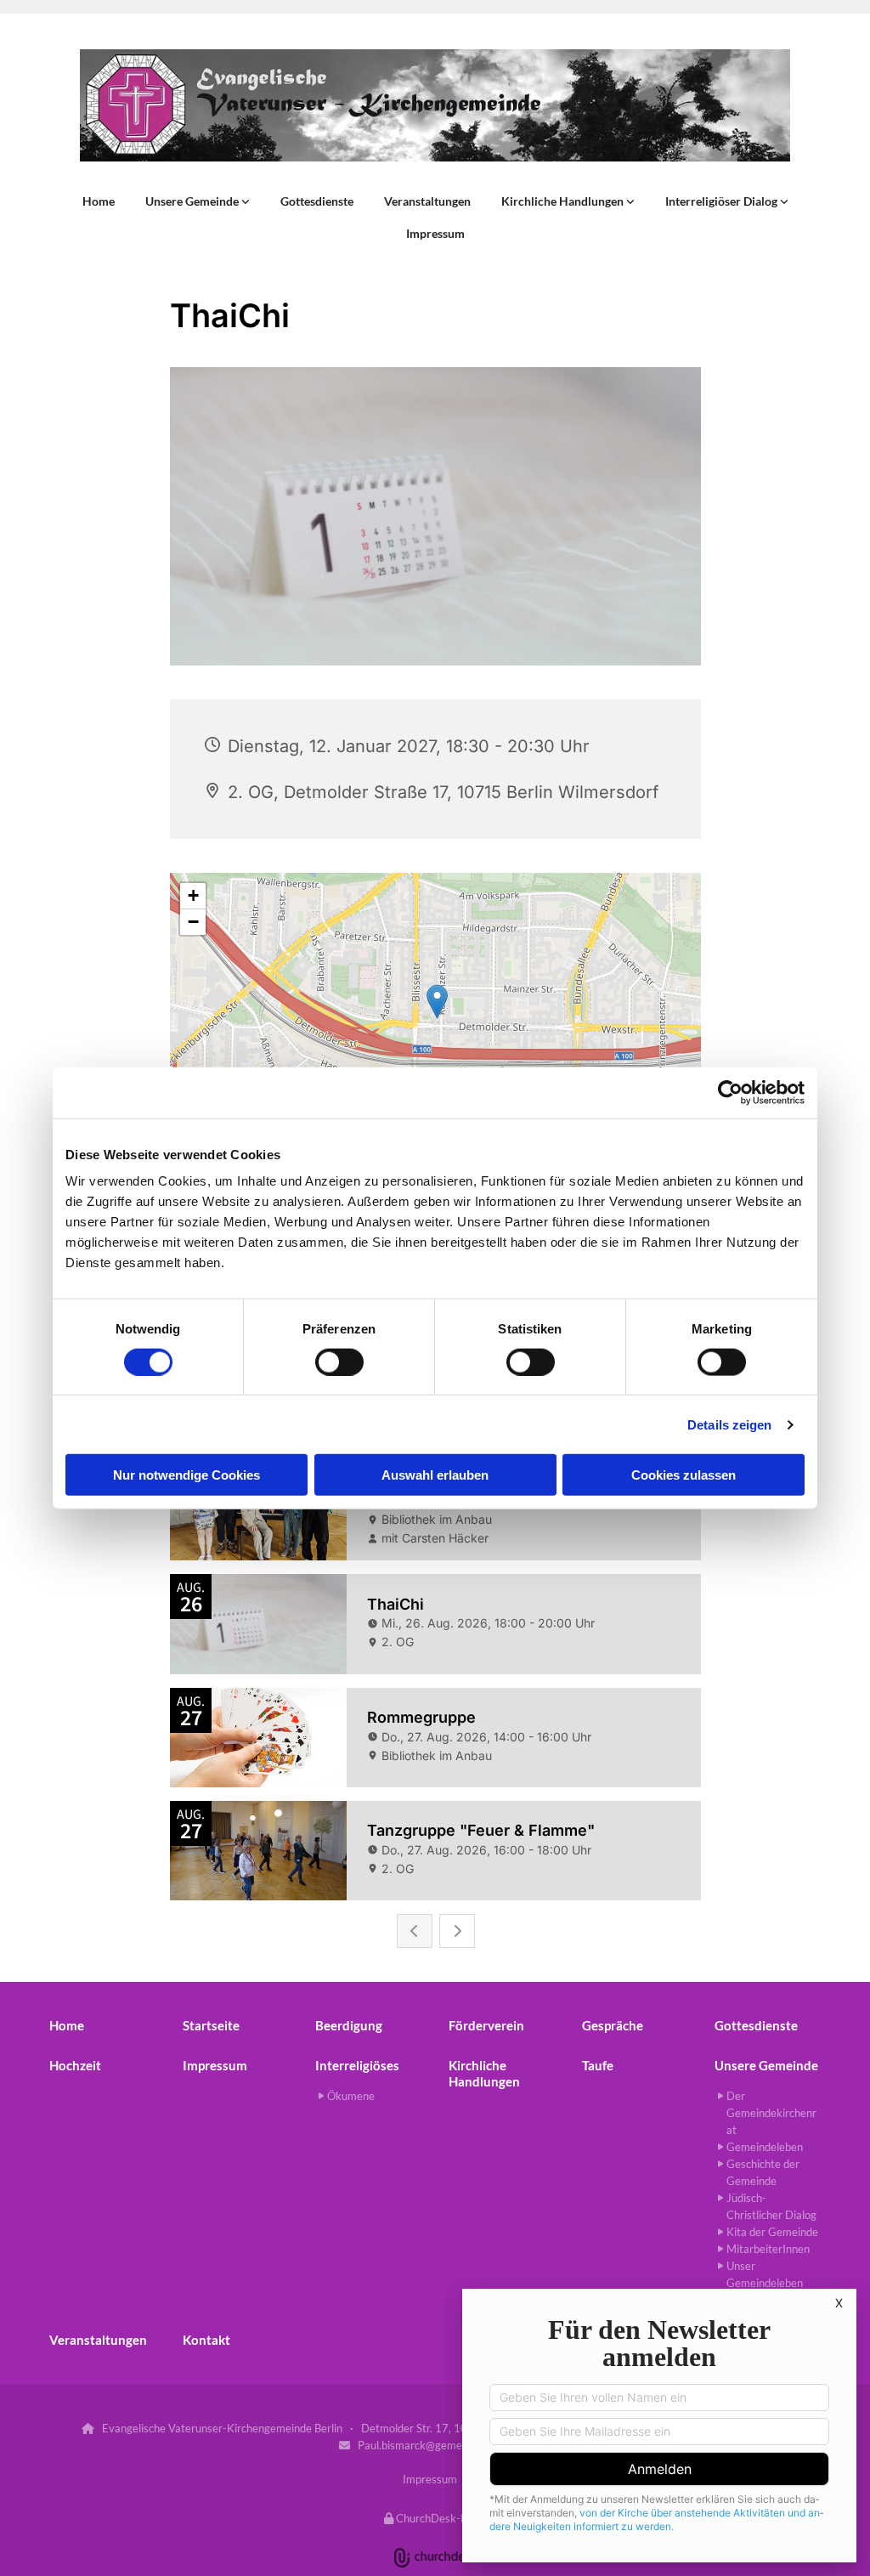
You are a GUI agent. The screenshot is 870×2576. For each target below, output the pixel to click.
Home (99, 201)
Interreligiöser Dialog (723, 201)
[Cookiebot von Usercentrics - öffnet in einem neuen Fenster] (730, 1092)
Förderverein (486, 2025)
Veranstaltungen (427, 201)
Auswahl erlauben (435, 1475)
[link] (198, 201)
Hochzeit (75, 2065)
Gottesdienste (317, 201)
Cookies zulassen (684, 1475)
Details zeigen (729, 1424)
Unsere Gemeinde (193, 201)
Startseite (211, 2025)
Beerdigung (349, 2025)
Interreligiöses (357, 2065)
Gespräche (613, 2025)
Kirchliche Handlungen (564, 201)
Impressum (435, 233)
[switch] (339, 1362)
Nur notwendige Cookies (186, 1475)
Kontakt (206, 2340)
